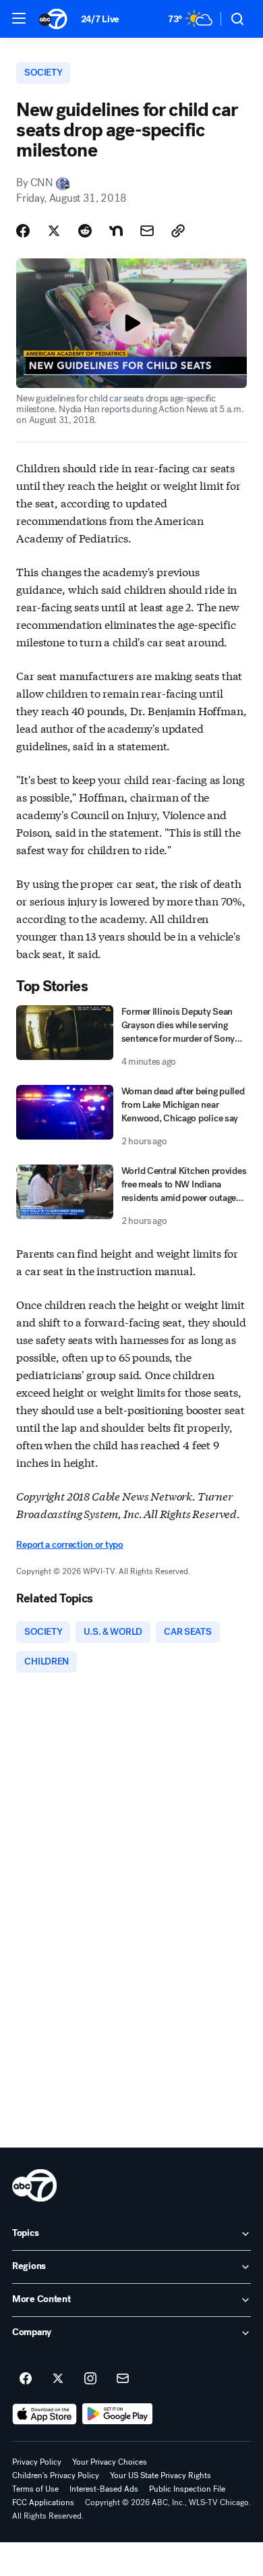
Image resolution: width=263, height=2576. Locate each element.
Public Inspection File (187, 2489)
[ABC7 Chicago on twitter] (58, 2379)
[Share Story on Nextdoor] (116, 231)
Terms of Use (35, 2489)
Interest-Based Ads (104, 2489)
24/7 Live (100, 19)
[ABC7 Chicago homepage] (53, 19)
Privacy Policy (37, 2462)
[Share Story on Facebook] (23, 231)
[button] (19, 18)
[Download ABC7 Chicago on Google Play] (118, 2414)
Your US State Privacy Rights (160, 2475)
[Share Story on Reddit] (85, 231)
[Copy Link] (178, 231)
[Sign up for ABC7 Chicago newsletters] (123, 2379)
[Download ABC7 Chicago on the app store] (45, 2414)
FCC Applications (43, 2502)
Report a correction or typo (69, 1545)
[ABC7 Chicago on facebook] (26, 2379)
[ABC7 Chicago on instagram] (90, 2379)
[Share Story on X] (54, 231)
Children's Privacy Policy (56, 2475)
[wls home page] (34, 2185)
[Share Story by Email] (147, 231)
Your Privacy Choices (110, 2462)
